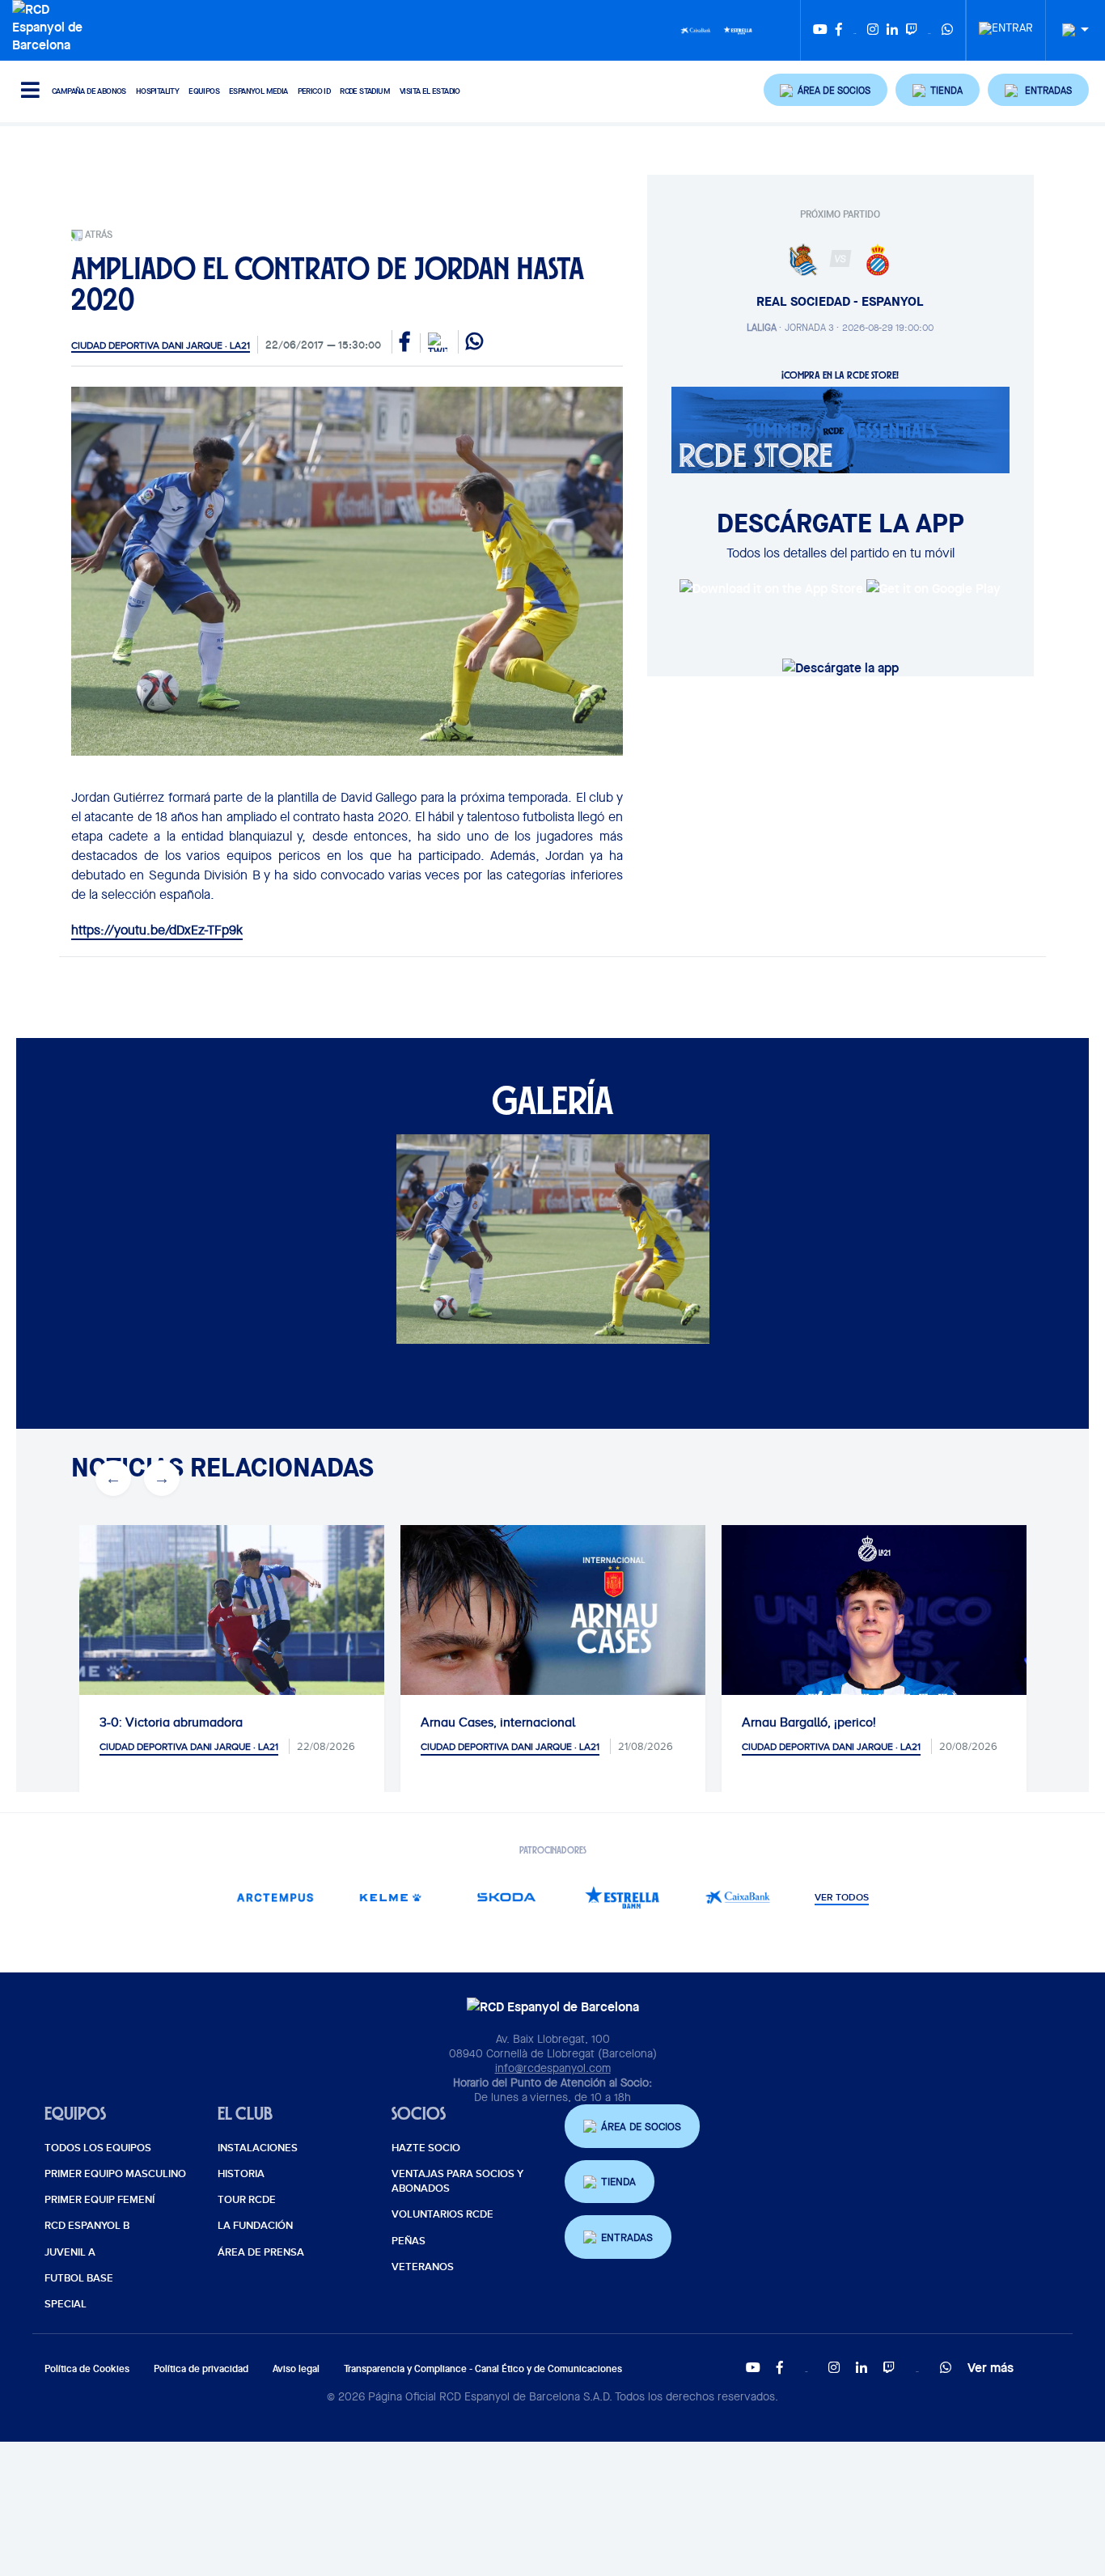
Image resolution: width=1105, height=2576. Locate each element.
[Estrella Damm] (738, 29)
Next (162, 1478)
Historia (241, 2174)
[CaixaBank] (737, 1898)
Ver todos (842, 1898)
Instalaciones (258, 2148)
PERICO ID (314, 91)
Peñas (409, 2241)
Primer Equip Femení (99, 2200)
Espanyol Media (258, 91)
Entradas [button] (627, 2237)
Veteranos (423, 2267)
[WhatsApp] (947, 30)
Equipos (204, 91)
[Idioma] (1069, 30)
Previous (113, 1478)
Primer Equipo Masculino (115, 2174)
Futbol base (79, 2278)
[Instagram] (873, 30)
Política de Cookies (87, 2368)
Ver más (991, 2367)
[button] (826, 90)
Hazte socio (426, 2148)
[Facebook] (839, 30)
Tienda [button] (618, 2182)
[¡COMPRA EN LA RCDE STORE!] (840, 429)
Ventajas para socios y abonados (457, 2181)
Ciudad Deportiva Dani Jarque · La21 (161, 345)
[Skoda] (506, 1898)
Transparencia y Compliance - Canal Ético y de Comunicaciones (483, 2368)
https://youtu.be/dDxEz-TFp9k (157, 930)
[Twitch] (912, 30)
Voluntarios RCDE (442, 2214)
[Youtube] (820, 30)
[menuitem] (1006, 23)
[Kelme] (390, 1898)
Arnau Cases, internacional (423, 1722)
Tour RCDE (247, 2200)
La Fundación (255, 2226)
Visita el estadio (430, 91)
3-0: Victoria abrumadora (96, 1722)
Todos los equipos (98, 2148)
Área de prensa (261, 2252)
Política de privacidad (201, 2368)
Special (66, 2304)
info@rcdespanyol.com (553, 2068)
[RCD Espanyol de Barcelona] (51, 25)
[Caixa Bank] (696, 29)
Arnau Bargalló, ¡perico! (734, 1722)
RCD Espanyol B (87, 2226)
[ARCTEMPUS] (275, 1898)
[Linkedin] (892, 30)
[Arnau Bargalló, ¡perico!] (799, 1678)
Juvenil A (70, 2252)
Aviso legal (296, 2368)
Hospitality (157, 91)
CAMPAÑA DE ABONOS (89, 91)
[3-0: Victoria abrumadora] (157, 1627)
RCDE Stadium (365, 91)
